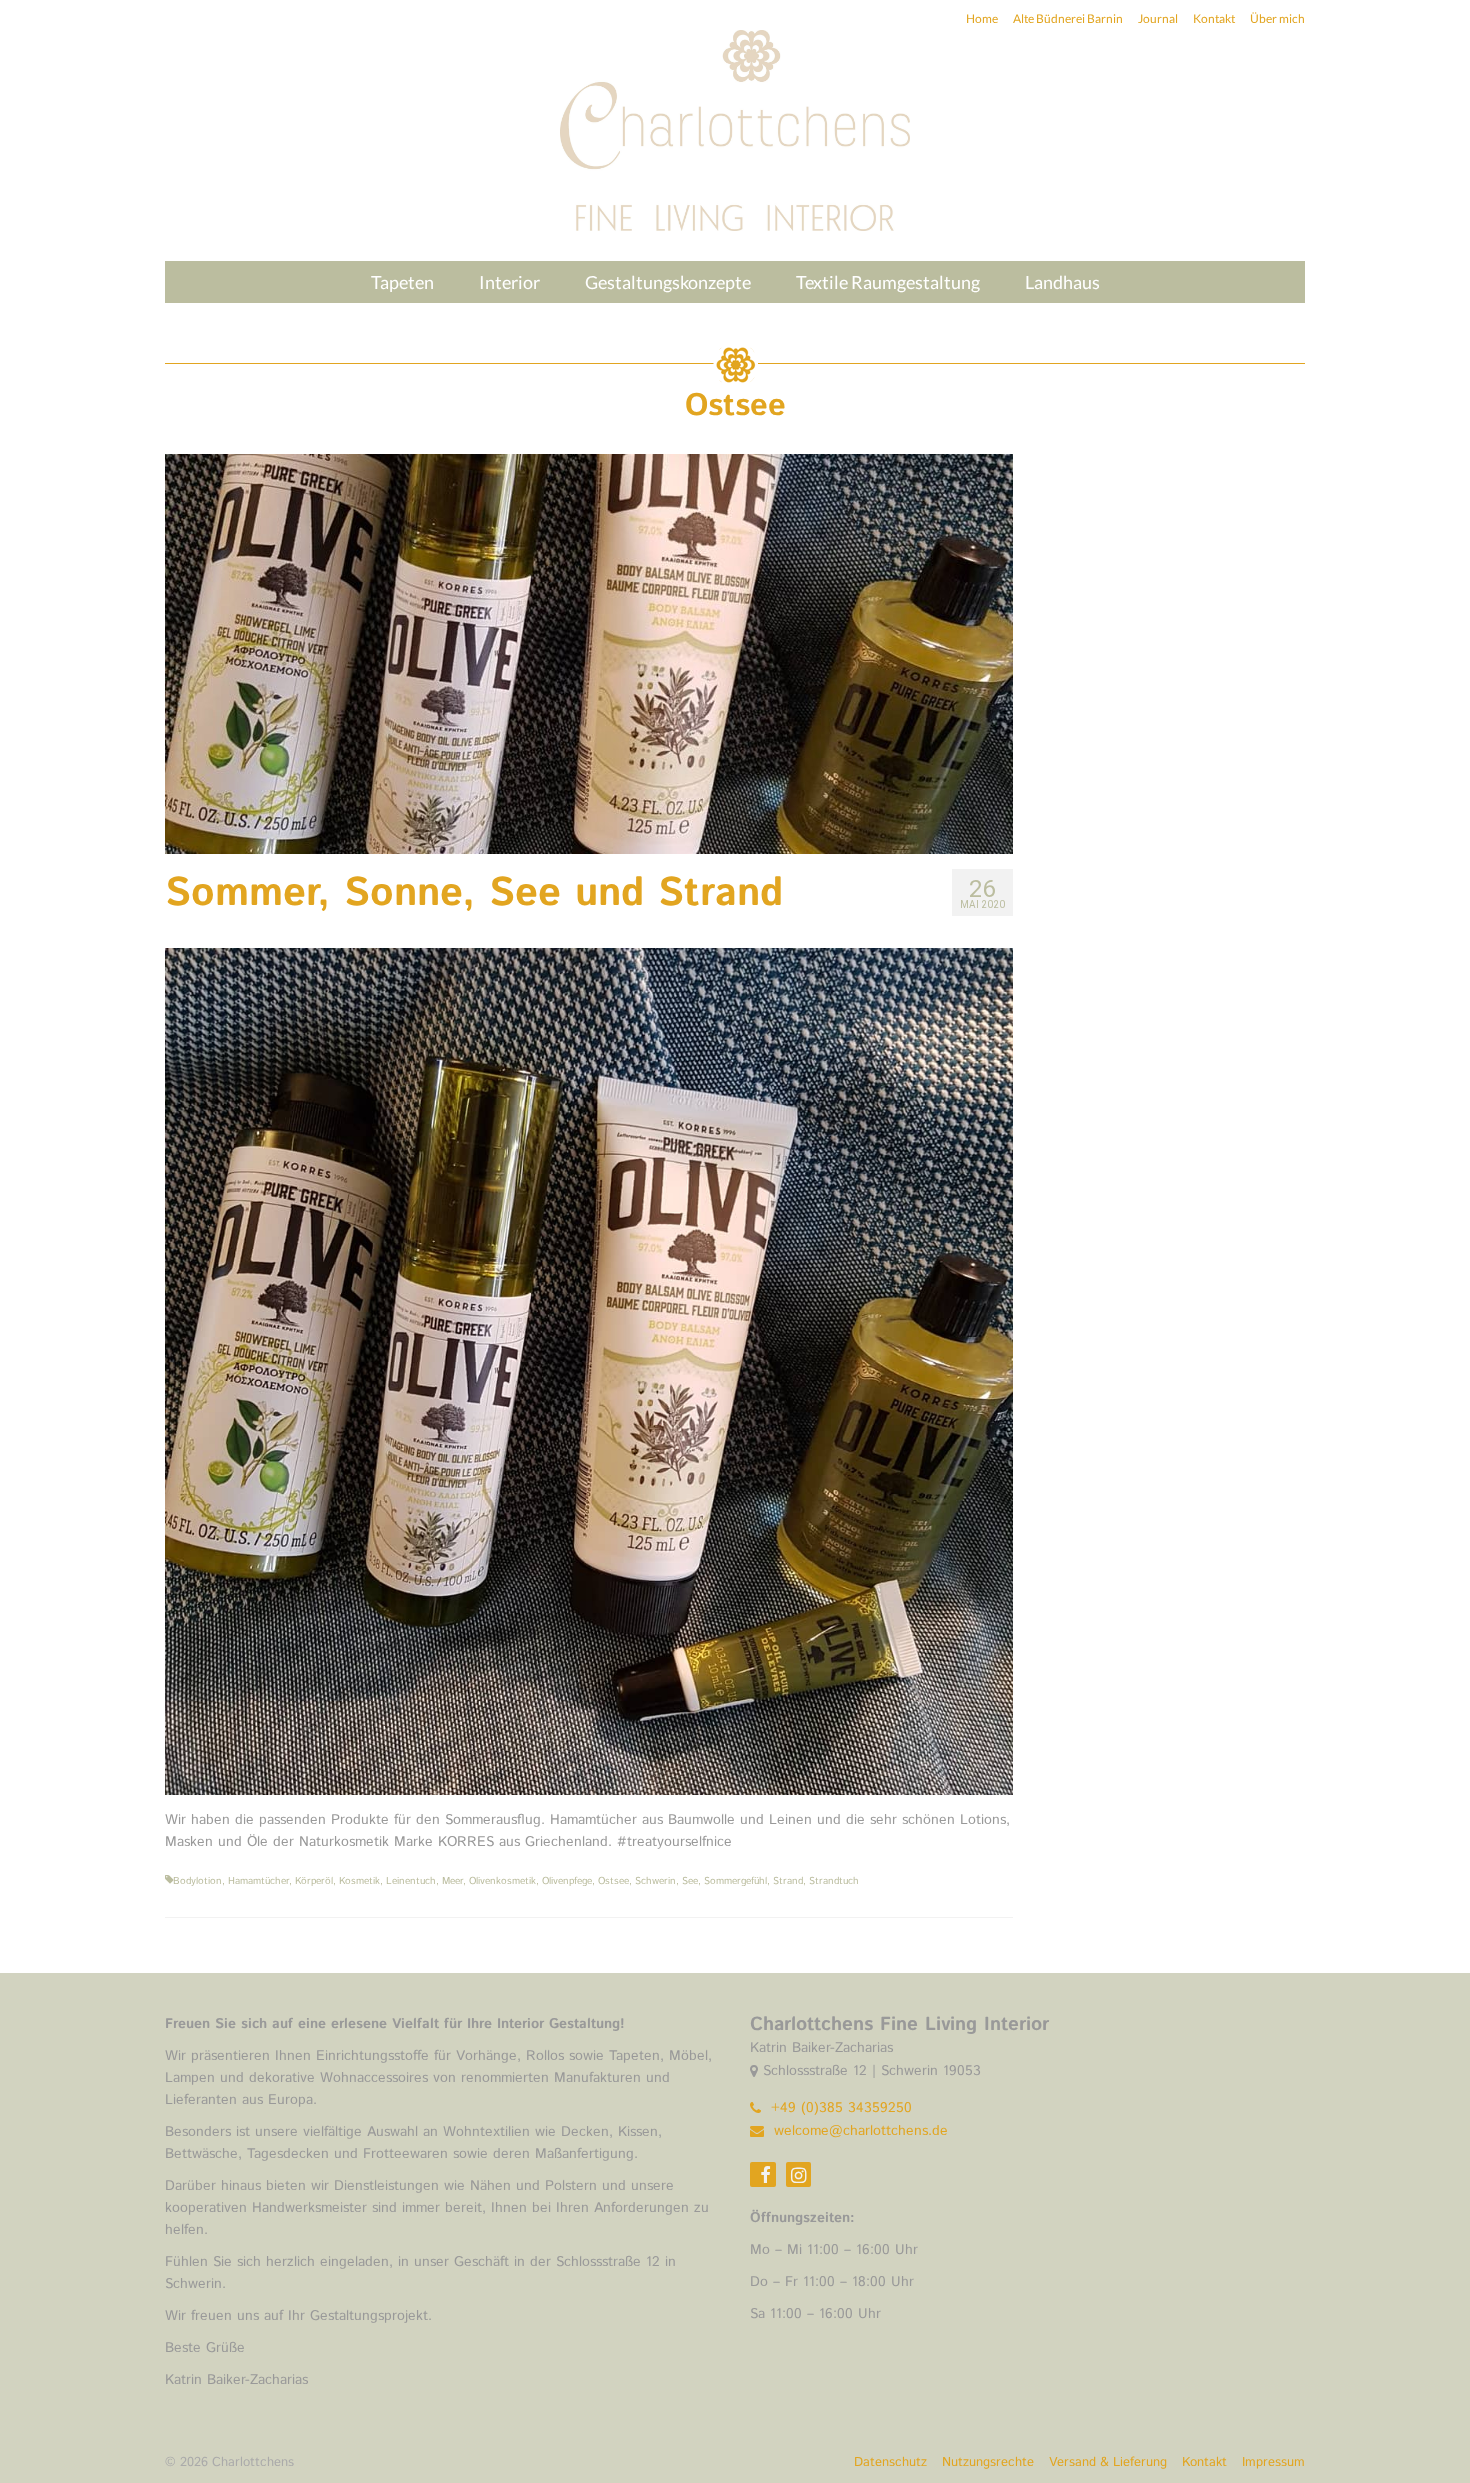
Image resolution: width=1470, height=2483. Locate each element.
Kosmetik (359, 1881)
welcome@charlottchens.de (858, 2131)
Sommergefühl (735, 1881)
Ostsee (613, 1881)
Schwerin (655, 1881)
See (690, 1881)
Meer (452, 1881)
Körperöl (314, 1881)
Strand (788, 1881)
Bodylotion (197, 1881)
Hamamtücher (258, 1881)
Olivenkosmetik (502, 1881)
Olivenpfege (567, 1881)
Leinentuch (411, 1881)
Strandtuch (834, 1881)
